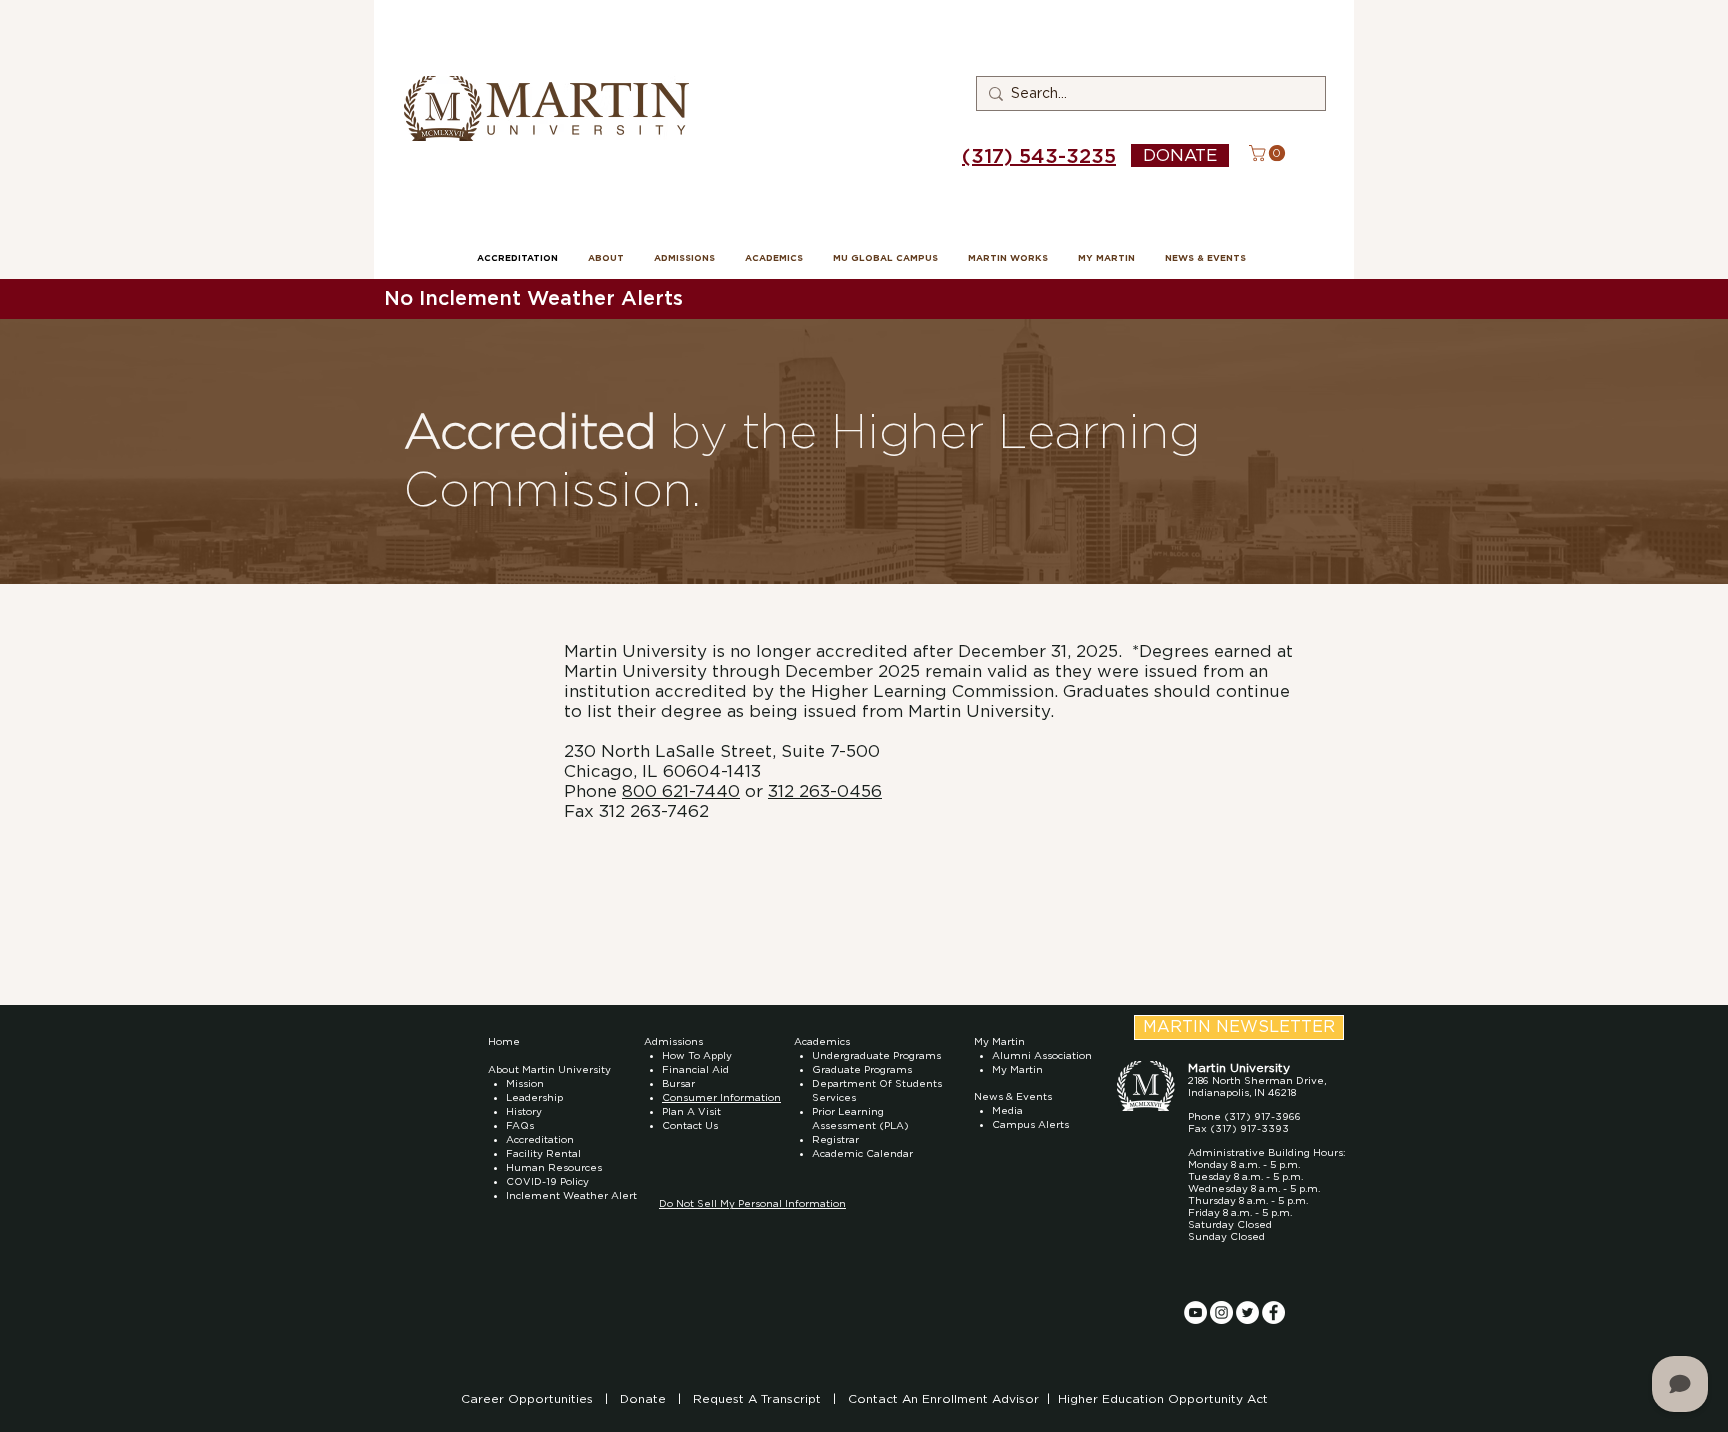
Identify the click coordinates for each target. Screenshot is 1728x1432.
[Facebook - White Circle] (1273, 1312)
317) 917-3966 (1265, 1117)
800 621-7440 (681, 791)
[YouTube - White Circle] (1195, 1312)
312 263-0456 (825, 791)
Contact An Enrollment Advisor (943, 1399)
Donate (645, 1399)
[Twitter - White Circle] (1247, 1312)
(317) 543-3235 (1039, 157)
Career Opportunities (529, 1399)
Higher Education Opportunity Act (1163, 1399)
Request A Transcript (757, 1399)
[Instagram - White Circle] (1221, 1312)
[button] (1269, 153)
